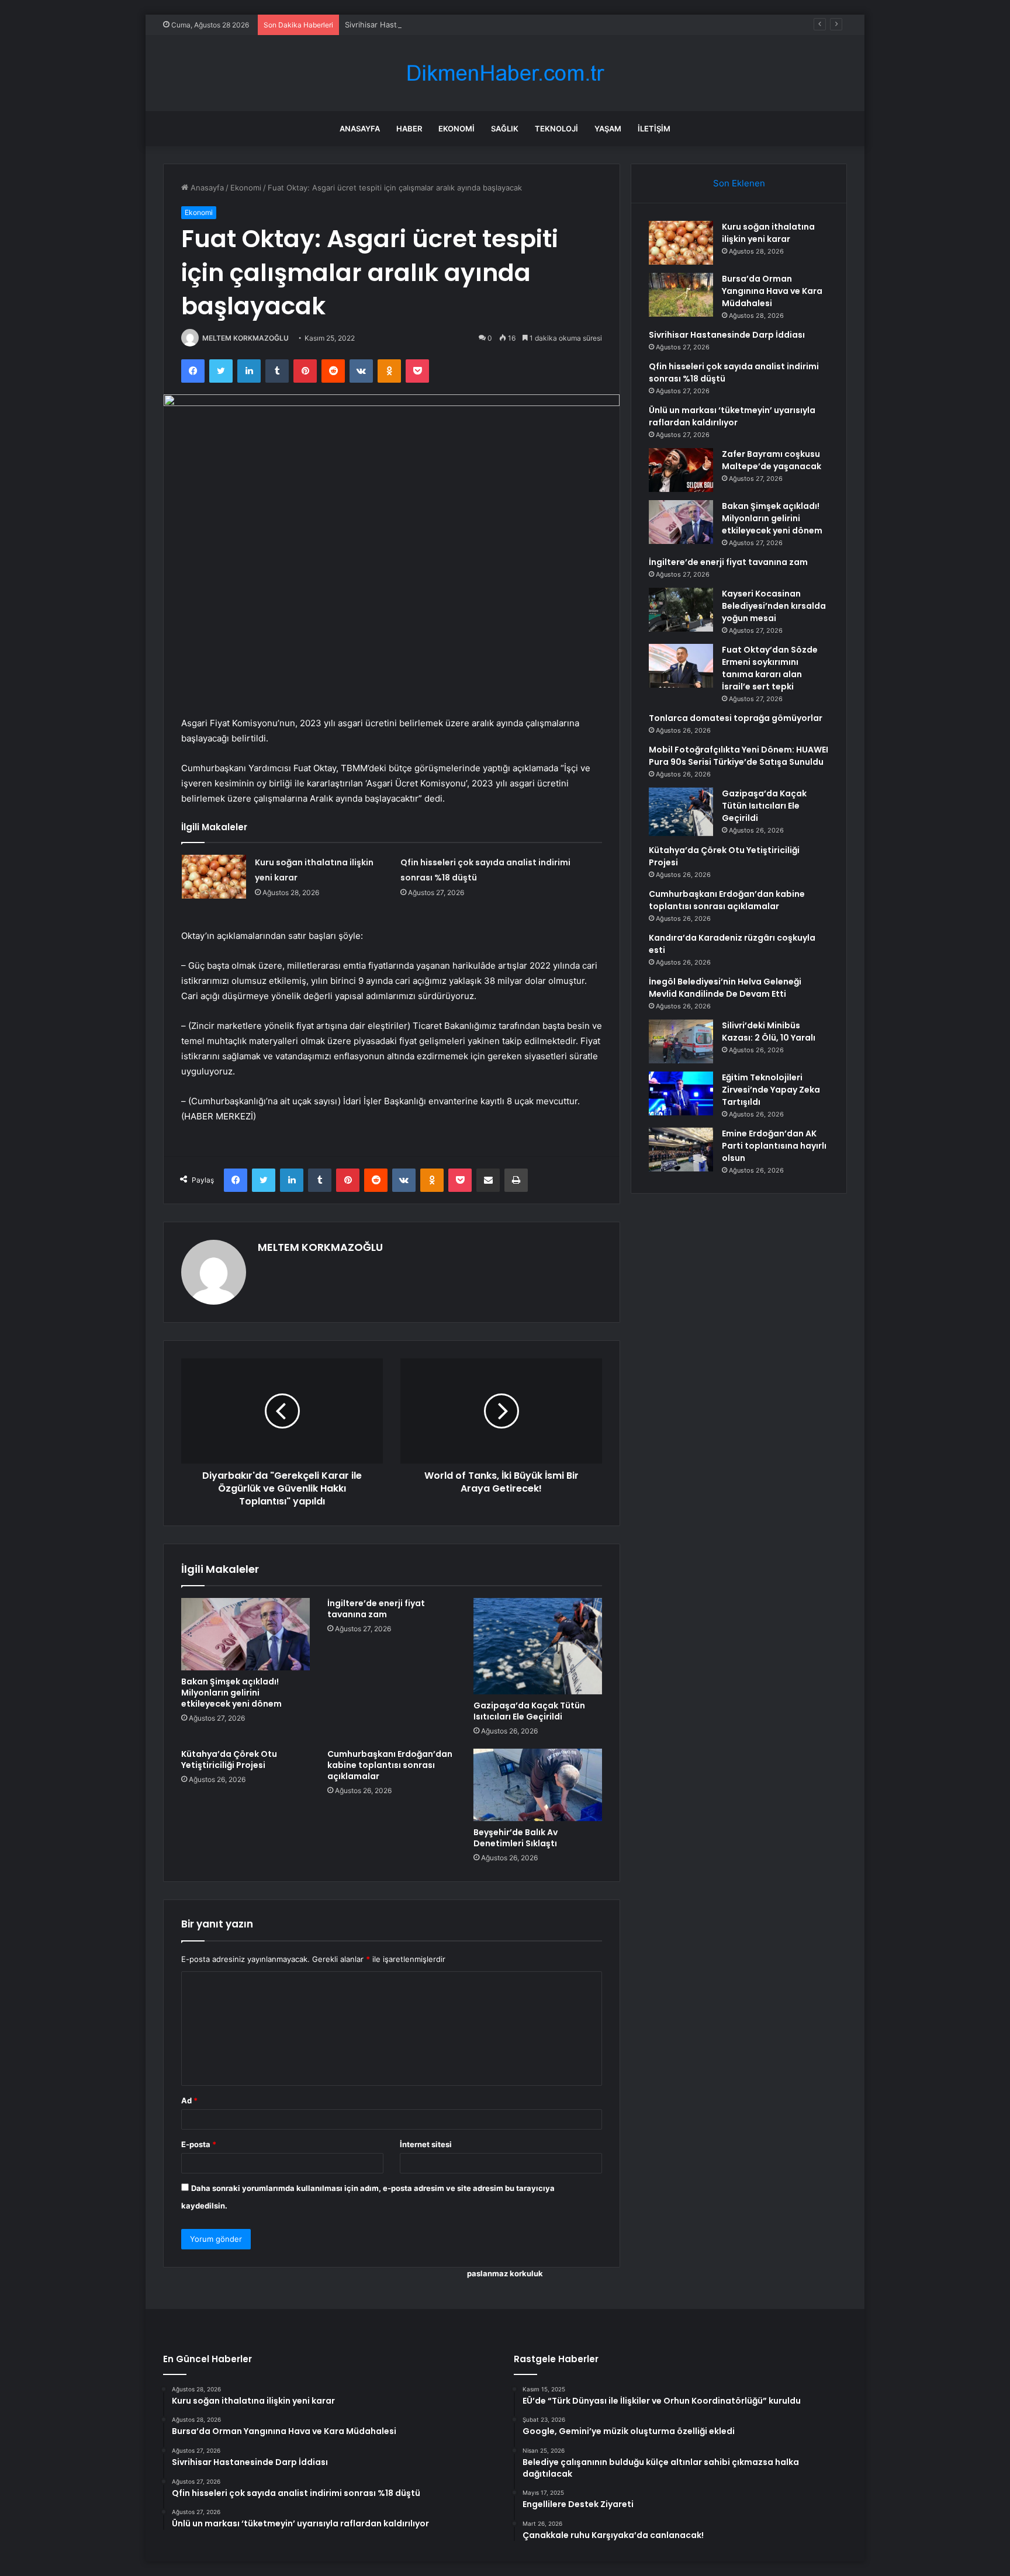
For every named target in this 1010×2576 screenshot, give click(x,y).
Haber (409, 129)
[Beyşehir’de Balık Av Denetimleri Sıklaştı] (538, 1785)
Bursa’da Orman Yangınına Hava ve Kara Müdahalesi (772, 291)
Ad (189, 2100)
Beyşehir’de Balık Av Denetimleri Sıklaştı (516, 1838)
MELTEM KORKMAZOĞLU (245, 338)
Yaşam (608, 129)
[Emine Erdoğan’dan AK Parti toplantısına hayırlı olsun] (681, 1150)
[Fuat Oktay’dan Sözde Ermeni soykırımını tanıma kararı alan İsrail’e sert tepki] (681, 666)
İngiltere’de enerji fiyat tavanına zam (376, 1609)
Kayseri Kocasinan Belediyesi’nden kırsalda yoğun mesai (774, 606)
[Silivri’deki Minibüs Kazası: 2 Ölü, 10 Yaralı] (681, 1041)
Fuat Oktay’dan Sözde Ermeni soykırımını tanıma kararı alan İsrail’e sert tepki (770, 668)
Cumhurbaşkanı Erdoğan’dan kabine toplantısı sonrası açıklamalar (390, 1765)
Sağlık (505, 129)
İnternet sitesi (426, 2144)
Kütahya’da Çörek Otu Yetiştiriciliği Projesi (229, 1759)
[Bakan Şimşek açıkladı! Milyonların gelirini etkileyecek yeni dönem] (245, 1634)
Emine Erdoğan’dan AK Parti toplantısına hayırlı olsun (774, 1146)
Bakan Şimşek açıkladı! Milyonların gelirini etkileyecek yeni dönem (231, 1693)
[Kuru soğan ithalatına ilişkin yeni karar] (214, 877)
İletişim (654, 129)
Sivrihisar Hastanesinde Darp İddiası (410, 25)
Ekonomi (456, 129)
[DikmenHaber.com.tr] (505, 73)
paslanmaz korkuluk (505, 2273)
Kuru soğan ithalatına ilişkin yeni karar (768, 233)
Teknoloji (556, 129)
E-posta (199, 2144)
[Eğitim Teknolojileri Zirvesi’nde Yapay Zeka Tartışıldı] (681, 1093)
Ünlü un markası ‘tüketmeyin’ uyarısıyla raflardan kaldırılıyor (732, 416)
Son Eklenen (739, 183)
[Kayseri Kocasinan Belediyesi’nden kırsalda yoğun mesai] (681, 610)
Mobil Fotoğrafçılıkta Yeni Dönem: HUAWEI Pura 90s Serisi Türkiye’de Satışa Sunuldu (739, 756)
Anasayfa (360, 129)
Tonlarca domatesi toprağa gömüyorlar (736, 718)
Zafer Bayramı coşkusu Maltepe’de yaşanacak (772, 460)
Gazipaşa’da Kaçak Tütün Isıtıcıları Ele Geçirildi (529, 1711)
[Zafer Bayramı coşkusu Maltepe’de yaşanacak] (681, 470)
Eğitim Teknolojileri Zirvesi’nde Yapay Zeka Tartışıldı (771, 1090)
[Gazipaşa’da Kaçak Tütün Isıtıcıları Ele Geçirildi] (538, 1646)
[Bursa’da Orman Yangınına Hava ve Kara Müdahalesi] (681, 295)
